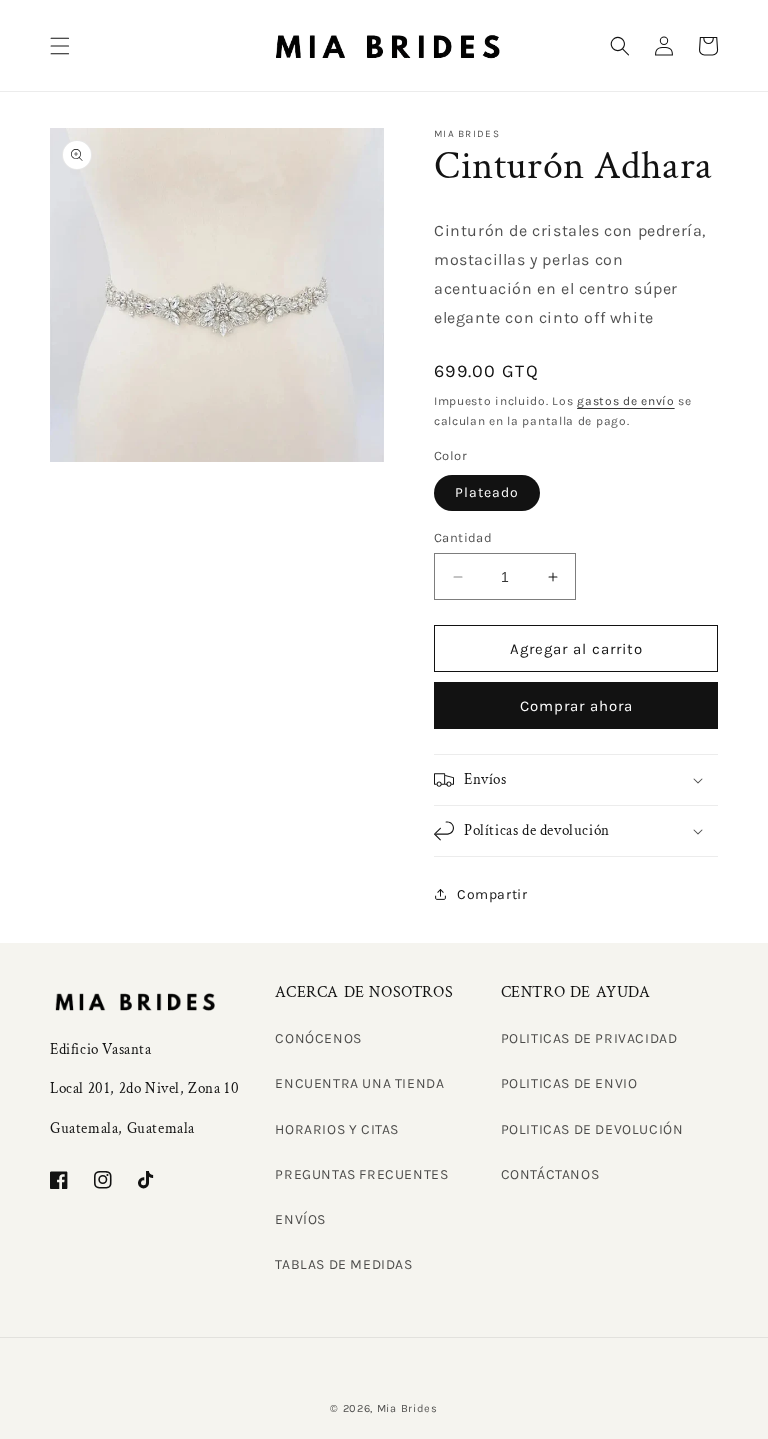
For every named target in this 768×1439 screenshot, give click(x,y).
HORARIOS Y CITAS (337, 1129)
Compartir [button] (492, 894)
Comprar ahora (576, 706)
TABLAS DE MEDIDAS (343, 1264)
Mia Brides (407, 1408)
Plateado (487, 492)
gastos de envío (626, 401)
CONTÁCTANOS (550, 1174)
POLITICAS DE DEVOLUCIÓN (592, 1129)
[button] (60, 46)
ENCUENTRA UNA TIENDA (359, 1083)
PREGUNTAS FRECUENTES (361, 1174)
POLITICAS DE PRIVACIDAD (589, 1038)
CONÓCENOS (318, 1038)
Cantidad (463, 537)
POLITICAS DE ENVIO (569, 1083)
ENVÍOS (300, 1219)
